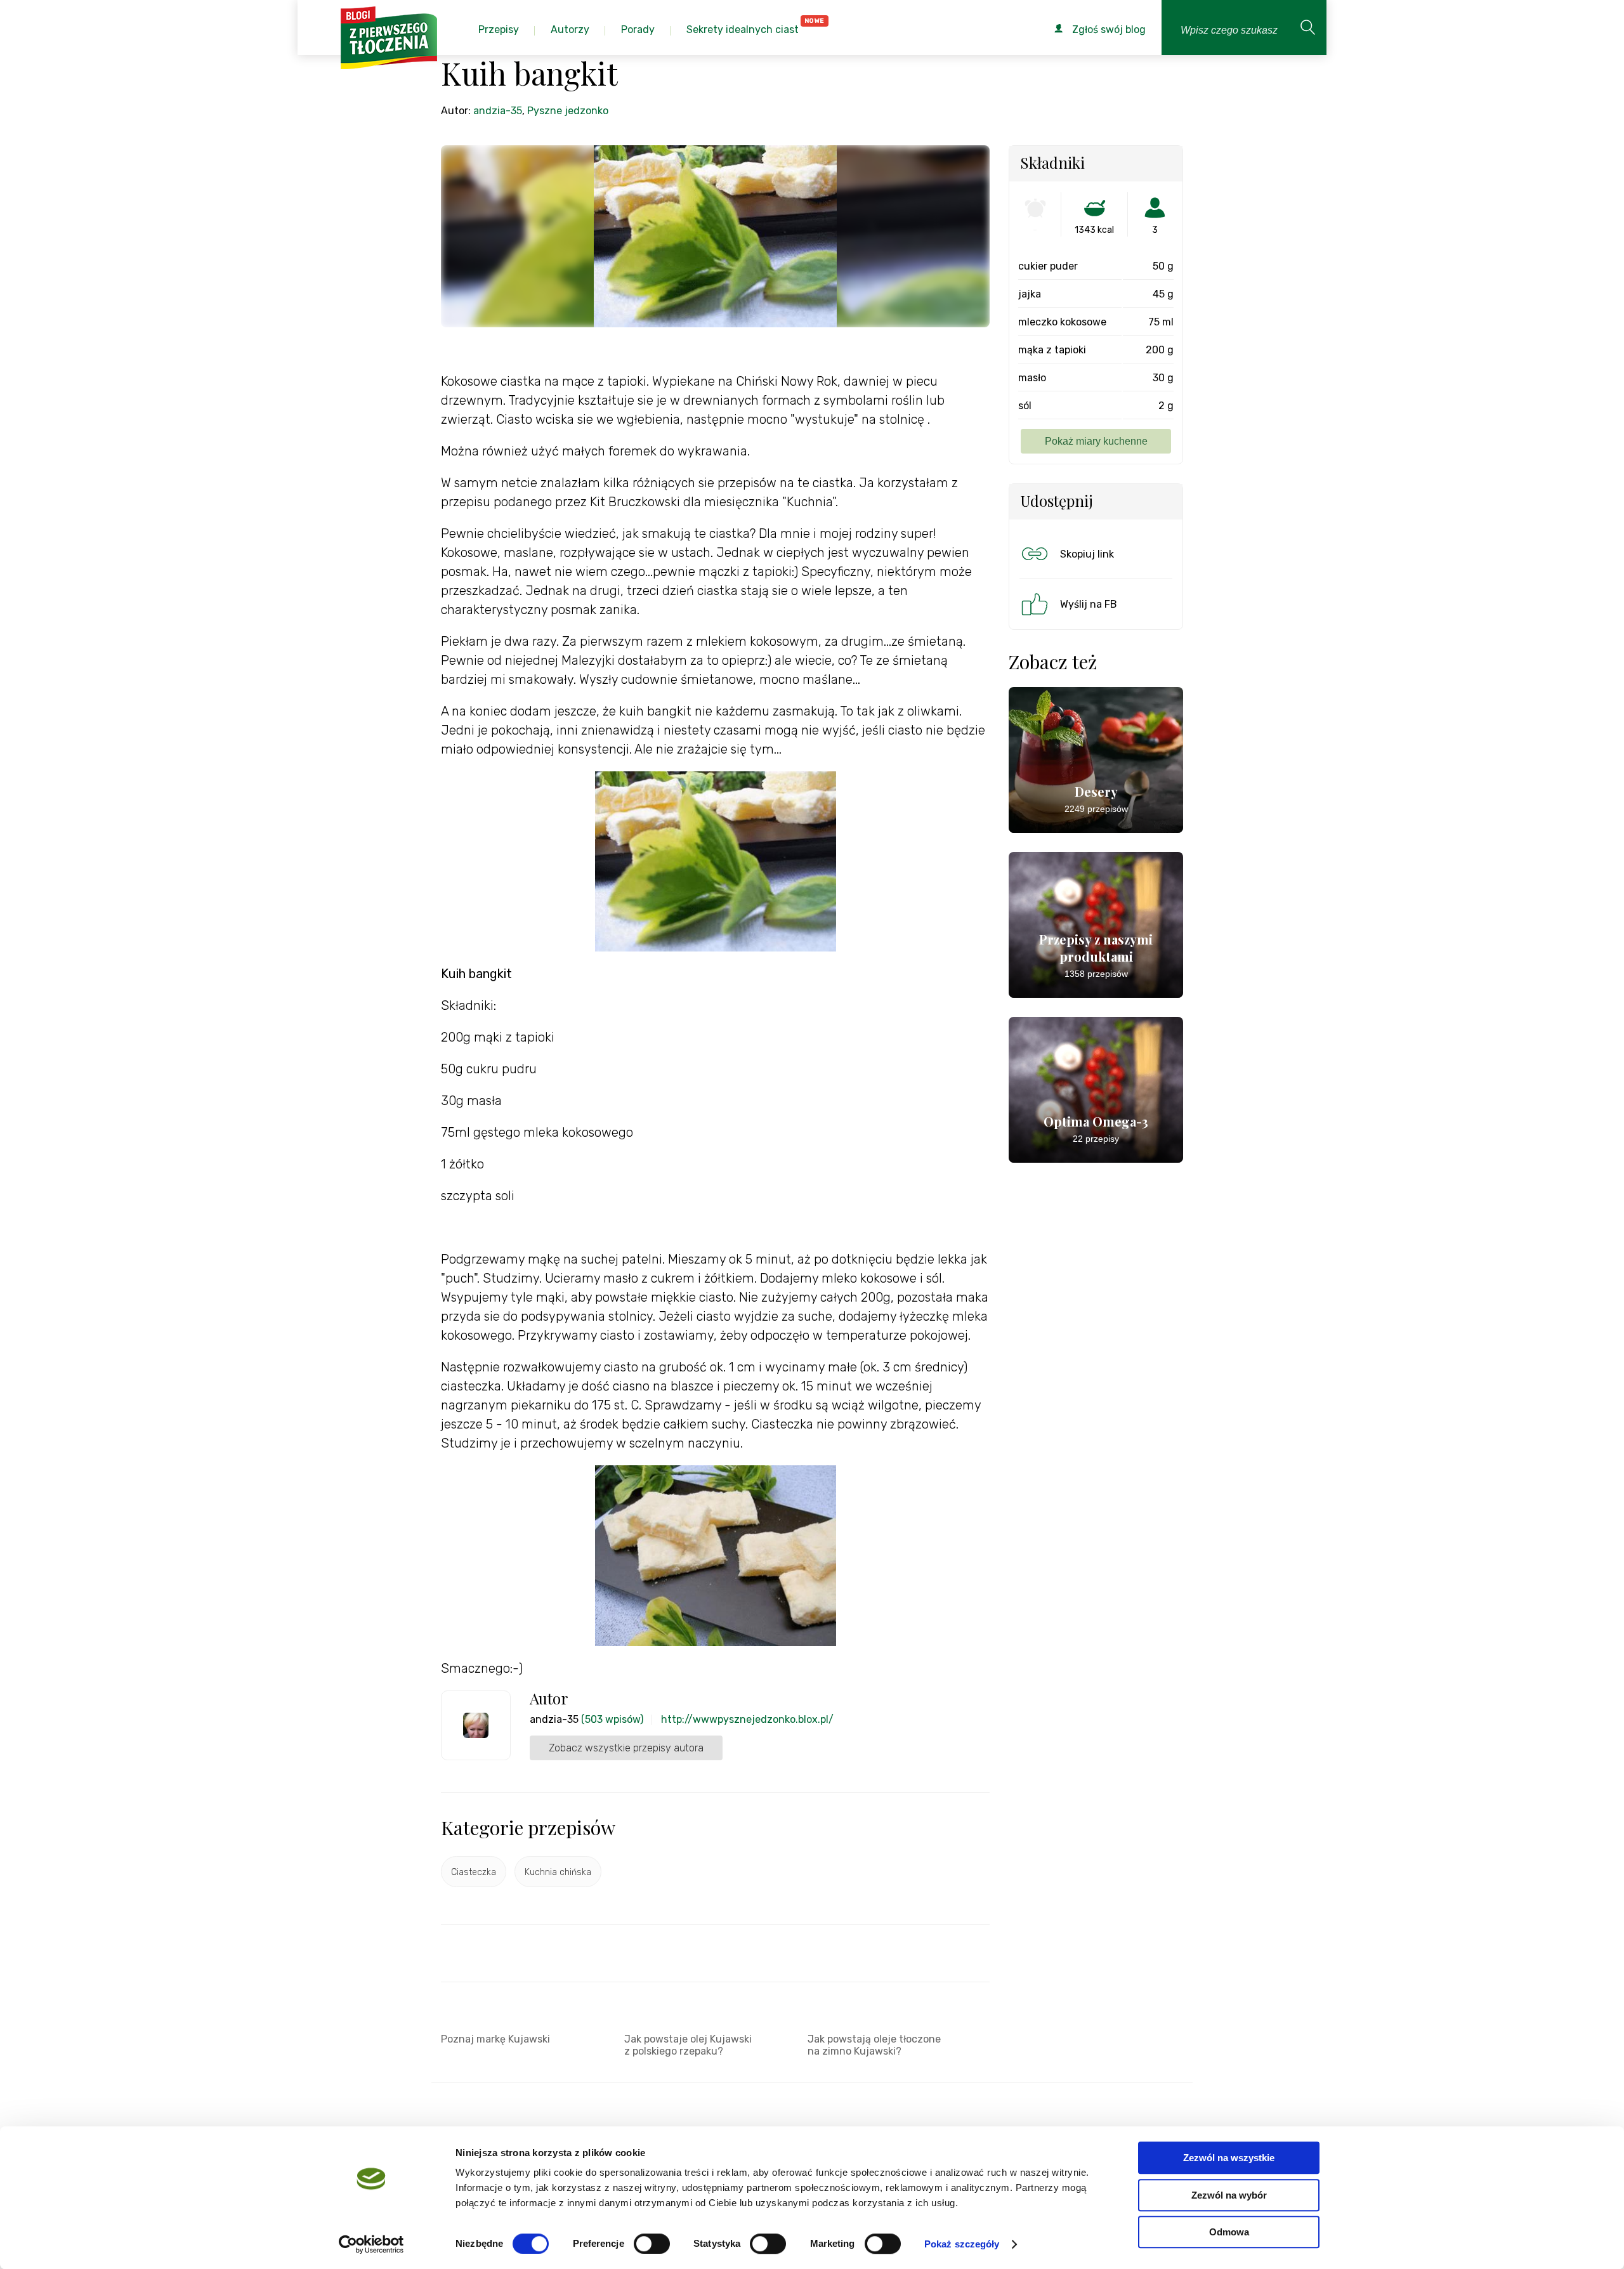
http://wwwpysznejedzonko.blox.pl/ (747, 1719)
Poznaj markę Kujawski (495, 2039)
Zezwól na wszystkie (1229, 2158)
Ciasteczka (474, 1872)
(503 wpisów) (612, 1719)
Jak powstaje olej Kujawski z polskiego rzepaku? (688, 2045)
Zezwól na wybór (1229, 2195)
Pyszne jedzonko (568, 111)
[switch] (652, 2244)
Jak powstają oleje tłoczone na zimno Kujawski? (874, 2045)
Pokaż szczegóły (962, 2244)
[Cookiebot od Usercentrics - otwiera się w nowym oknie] (371, 2244)
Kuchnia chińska (558, 1872)
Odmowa (1229, 2232)
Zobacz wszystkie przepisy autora (626, 1748)
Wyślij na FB (1089, 604)
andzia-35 (498, 111)
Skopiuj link (1087, 554)
